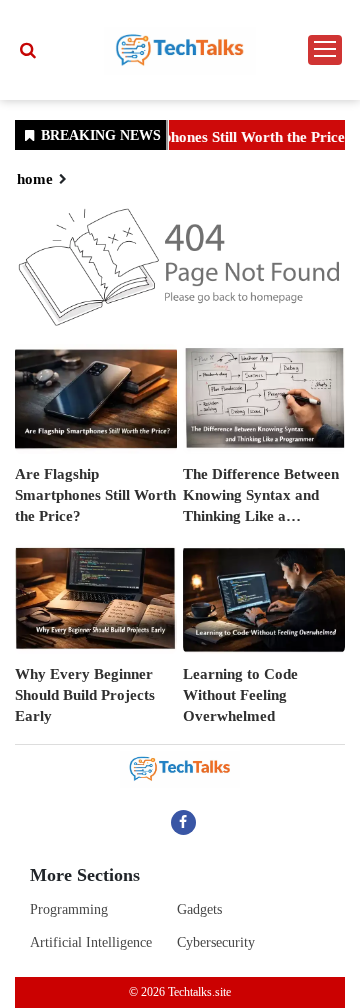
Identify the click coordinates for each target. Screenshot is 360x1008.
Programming (69, 909)
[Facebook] (183, 822)
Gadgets (199, 909)
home (35, 179)
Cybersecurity (216, 942)
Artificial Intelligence (91, 942)
